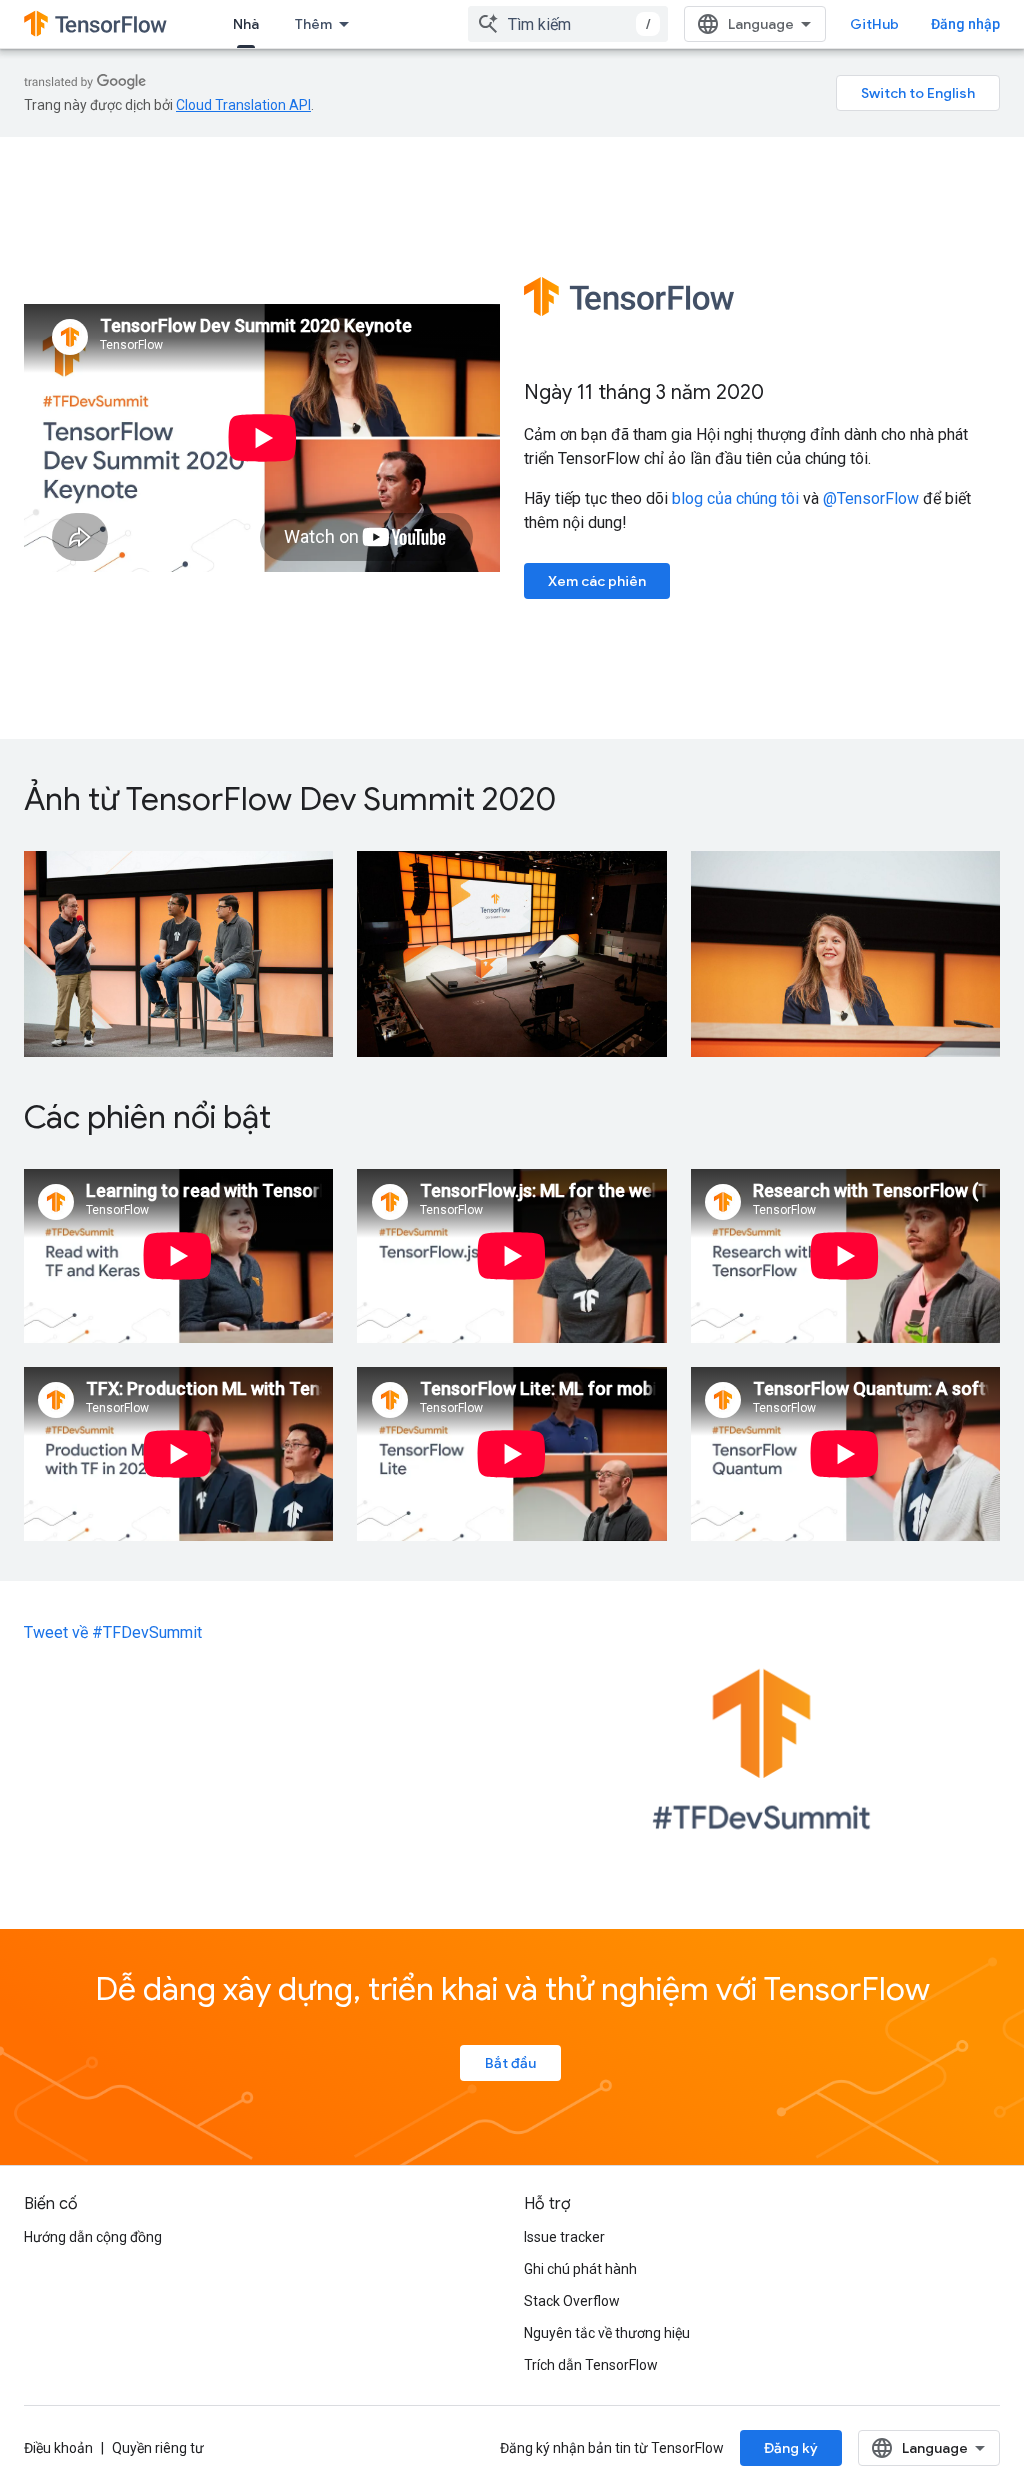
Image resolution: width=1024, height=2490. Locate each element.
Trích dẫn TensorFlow (591, 2365)
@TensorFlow (871, 498)
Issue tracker (564, 2237)
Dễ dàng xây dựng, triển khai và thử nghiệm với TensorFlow (512, 1989)
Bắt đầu (510, 2063)
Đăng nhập (965, 24)
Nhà (246, 24)
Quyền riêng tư (158, 2448)
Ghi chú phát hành (580, 2269)
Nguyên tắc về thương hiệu (607, 2333)
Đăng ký (791, 2448)
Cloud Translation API (243, 105)
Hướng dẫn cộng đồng (93, 2237)
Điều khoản (58, 2448)
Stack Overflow (572, 2301)
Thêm (313, 24)
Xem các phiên (597, 581)
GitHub (874, 24)
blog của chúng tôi (735, 498)
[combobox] (568, 24)
